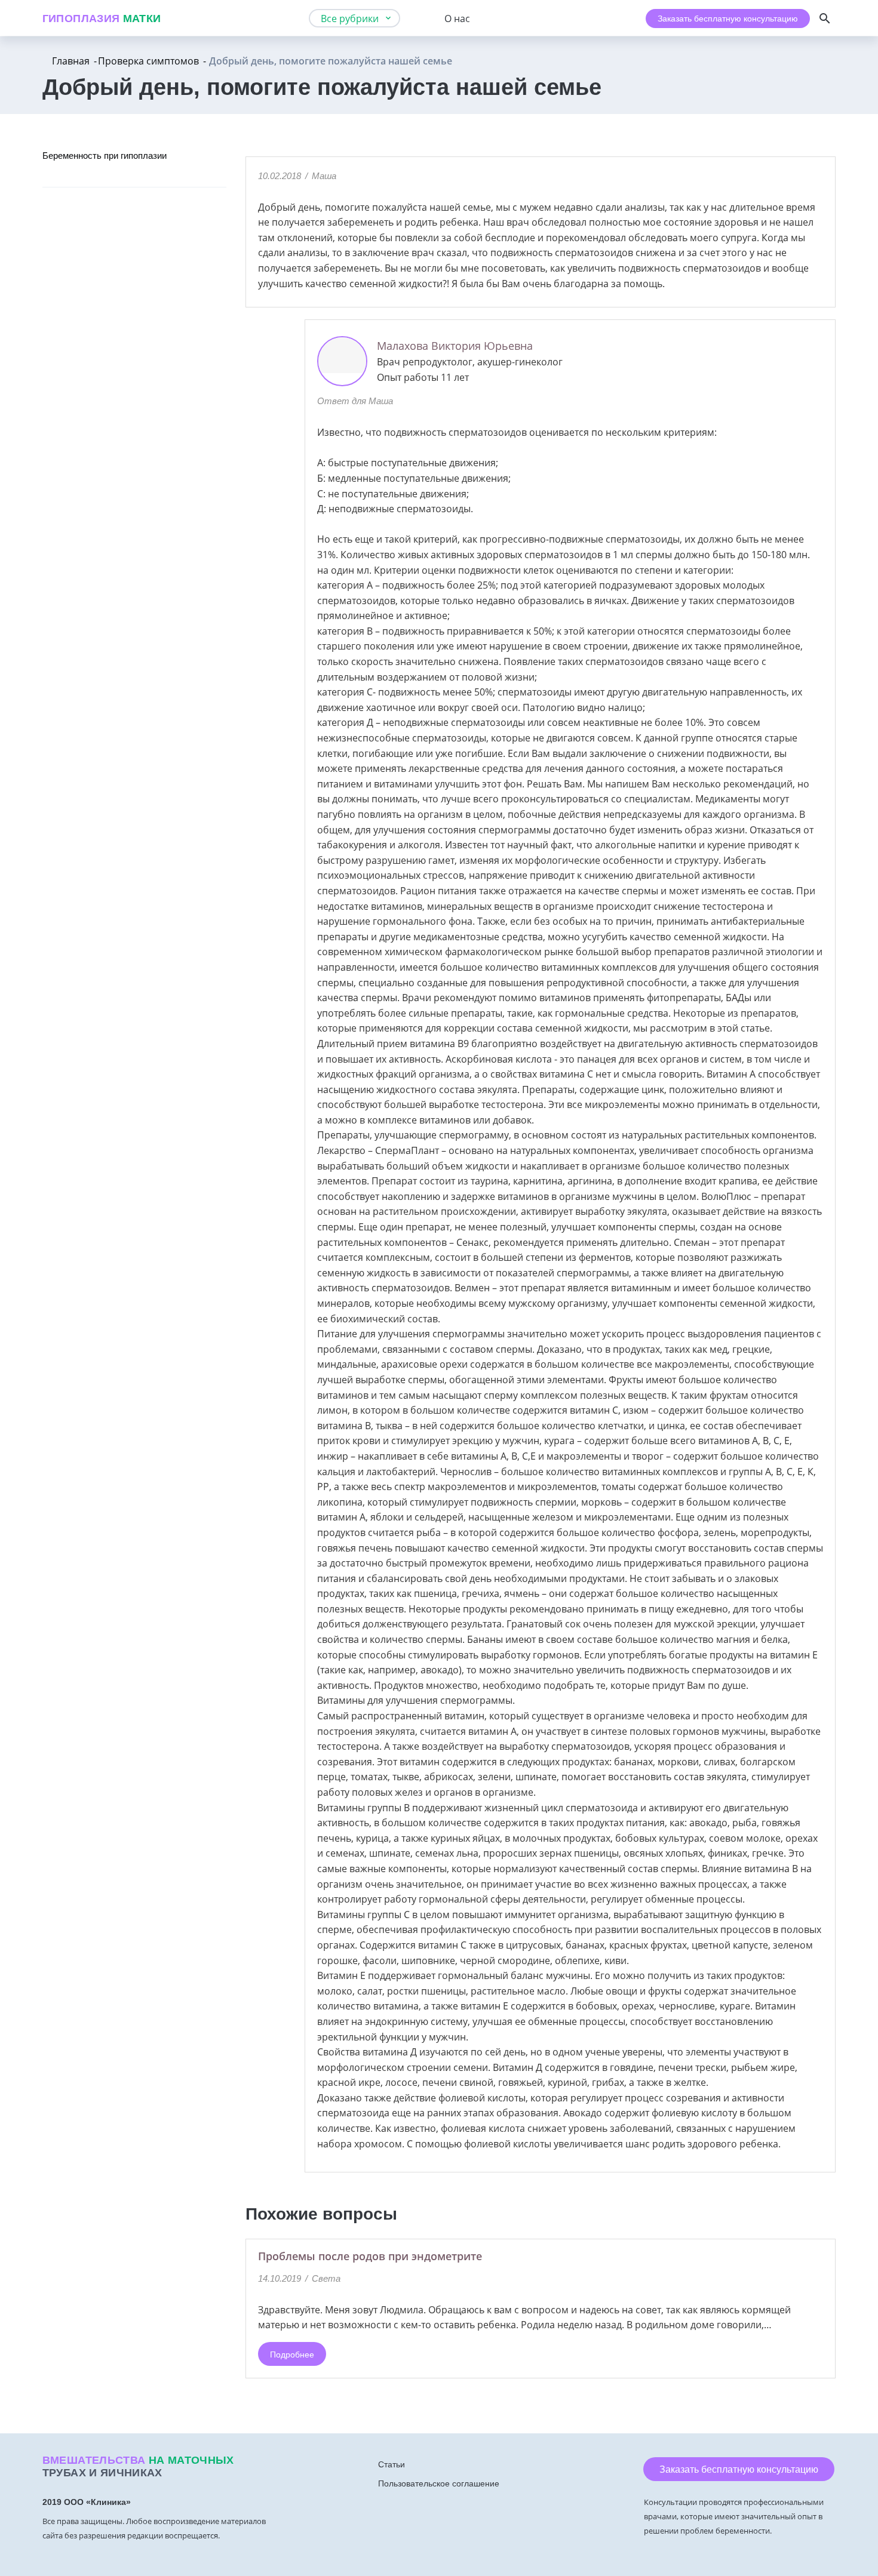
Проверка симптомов (148, 61)
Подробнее (292, 2355)
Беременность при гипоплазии (105, 156)
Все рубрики (350, 19)
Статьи (392, 2464)
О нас (457, 19)
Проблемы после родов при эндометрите (370, 2256)
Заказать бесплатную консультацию (728, 19)
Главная (71, 61)
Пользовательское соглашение (439, 2483)
